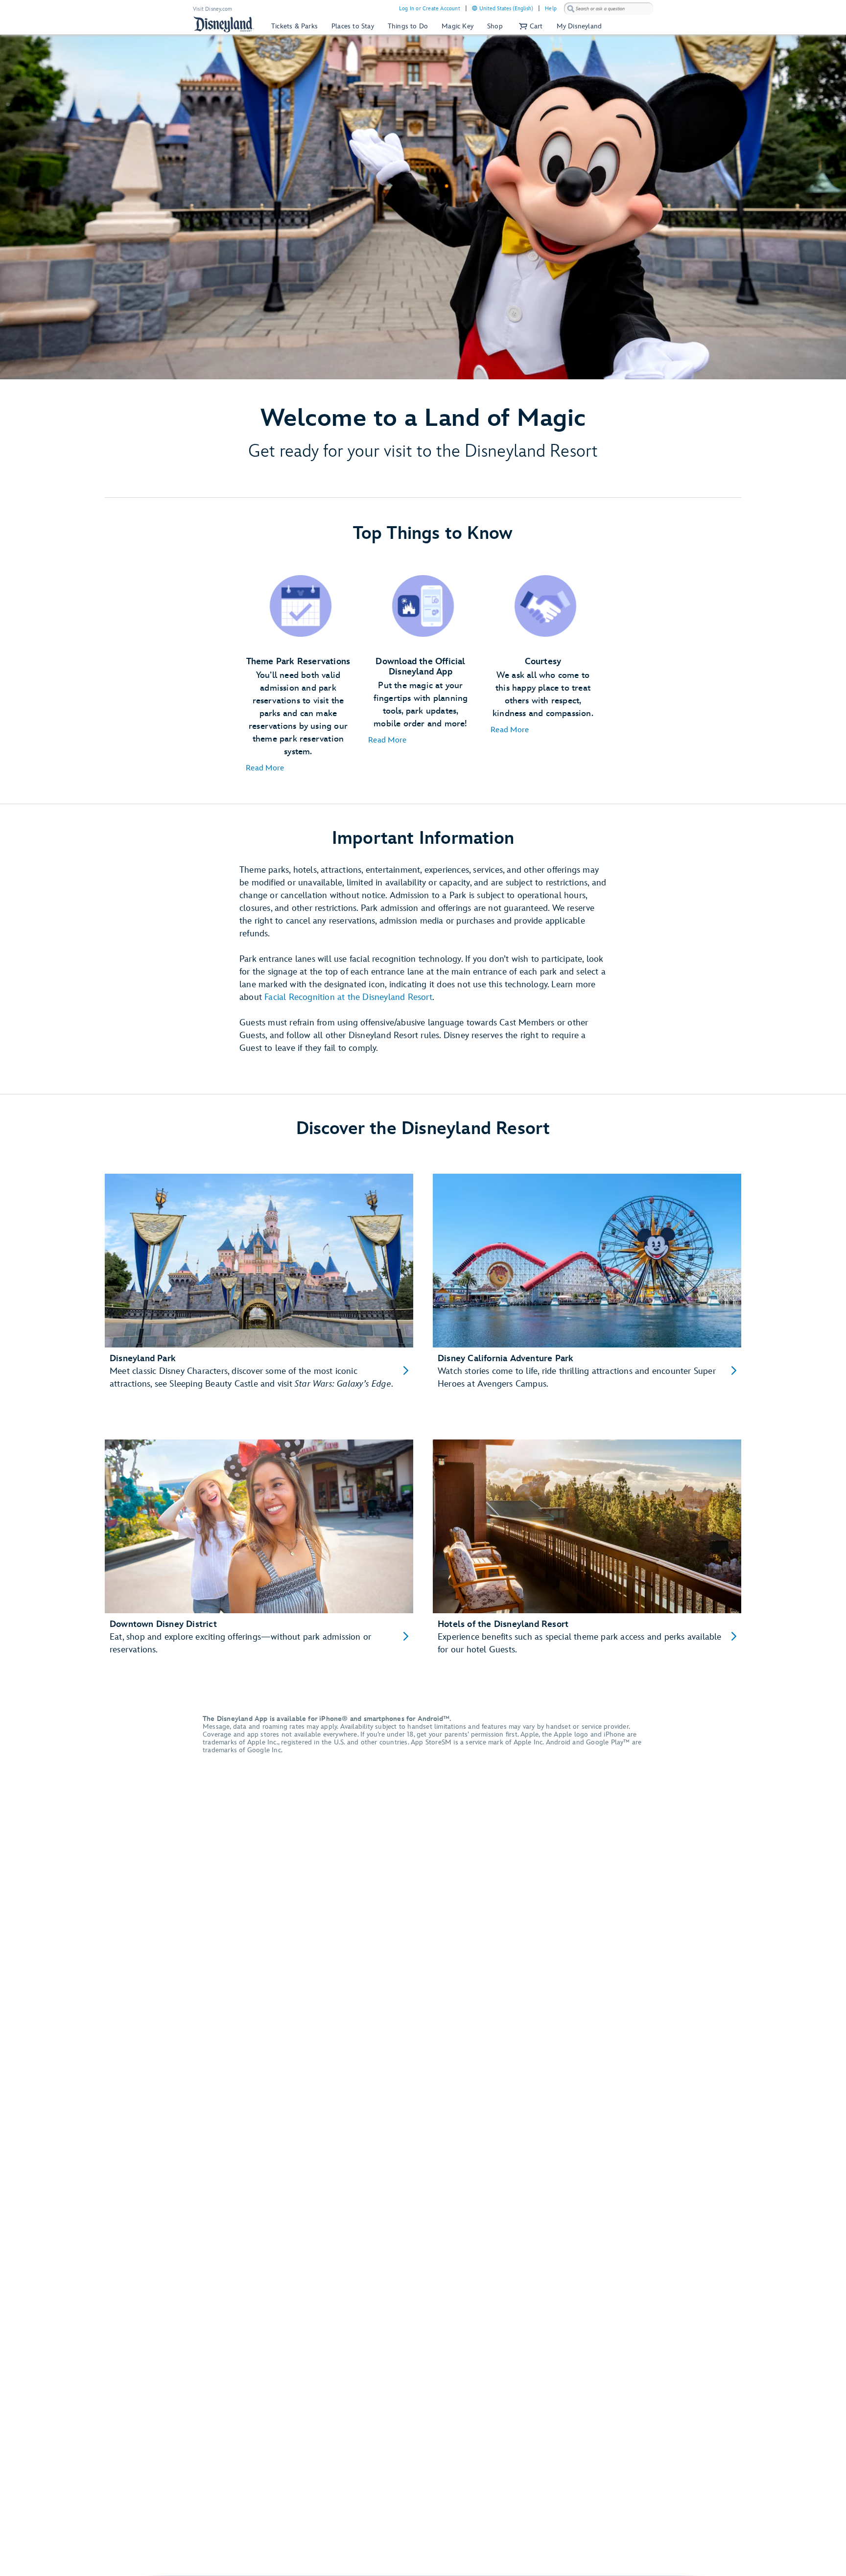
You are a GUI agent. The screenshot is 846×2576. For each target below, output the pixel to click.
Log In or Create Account (430, 9)
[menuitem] (475, 8)
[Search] (571, 9)
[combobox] (609, 9)
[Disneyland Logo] (224, 24)
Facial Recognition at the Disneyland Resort (348, 997)
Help (551, 9)
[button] (530, 26)
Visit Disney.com (212, 9)
